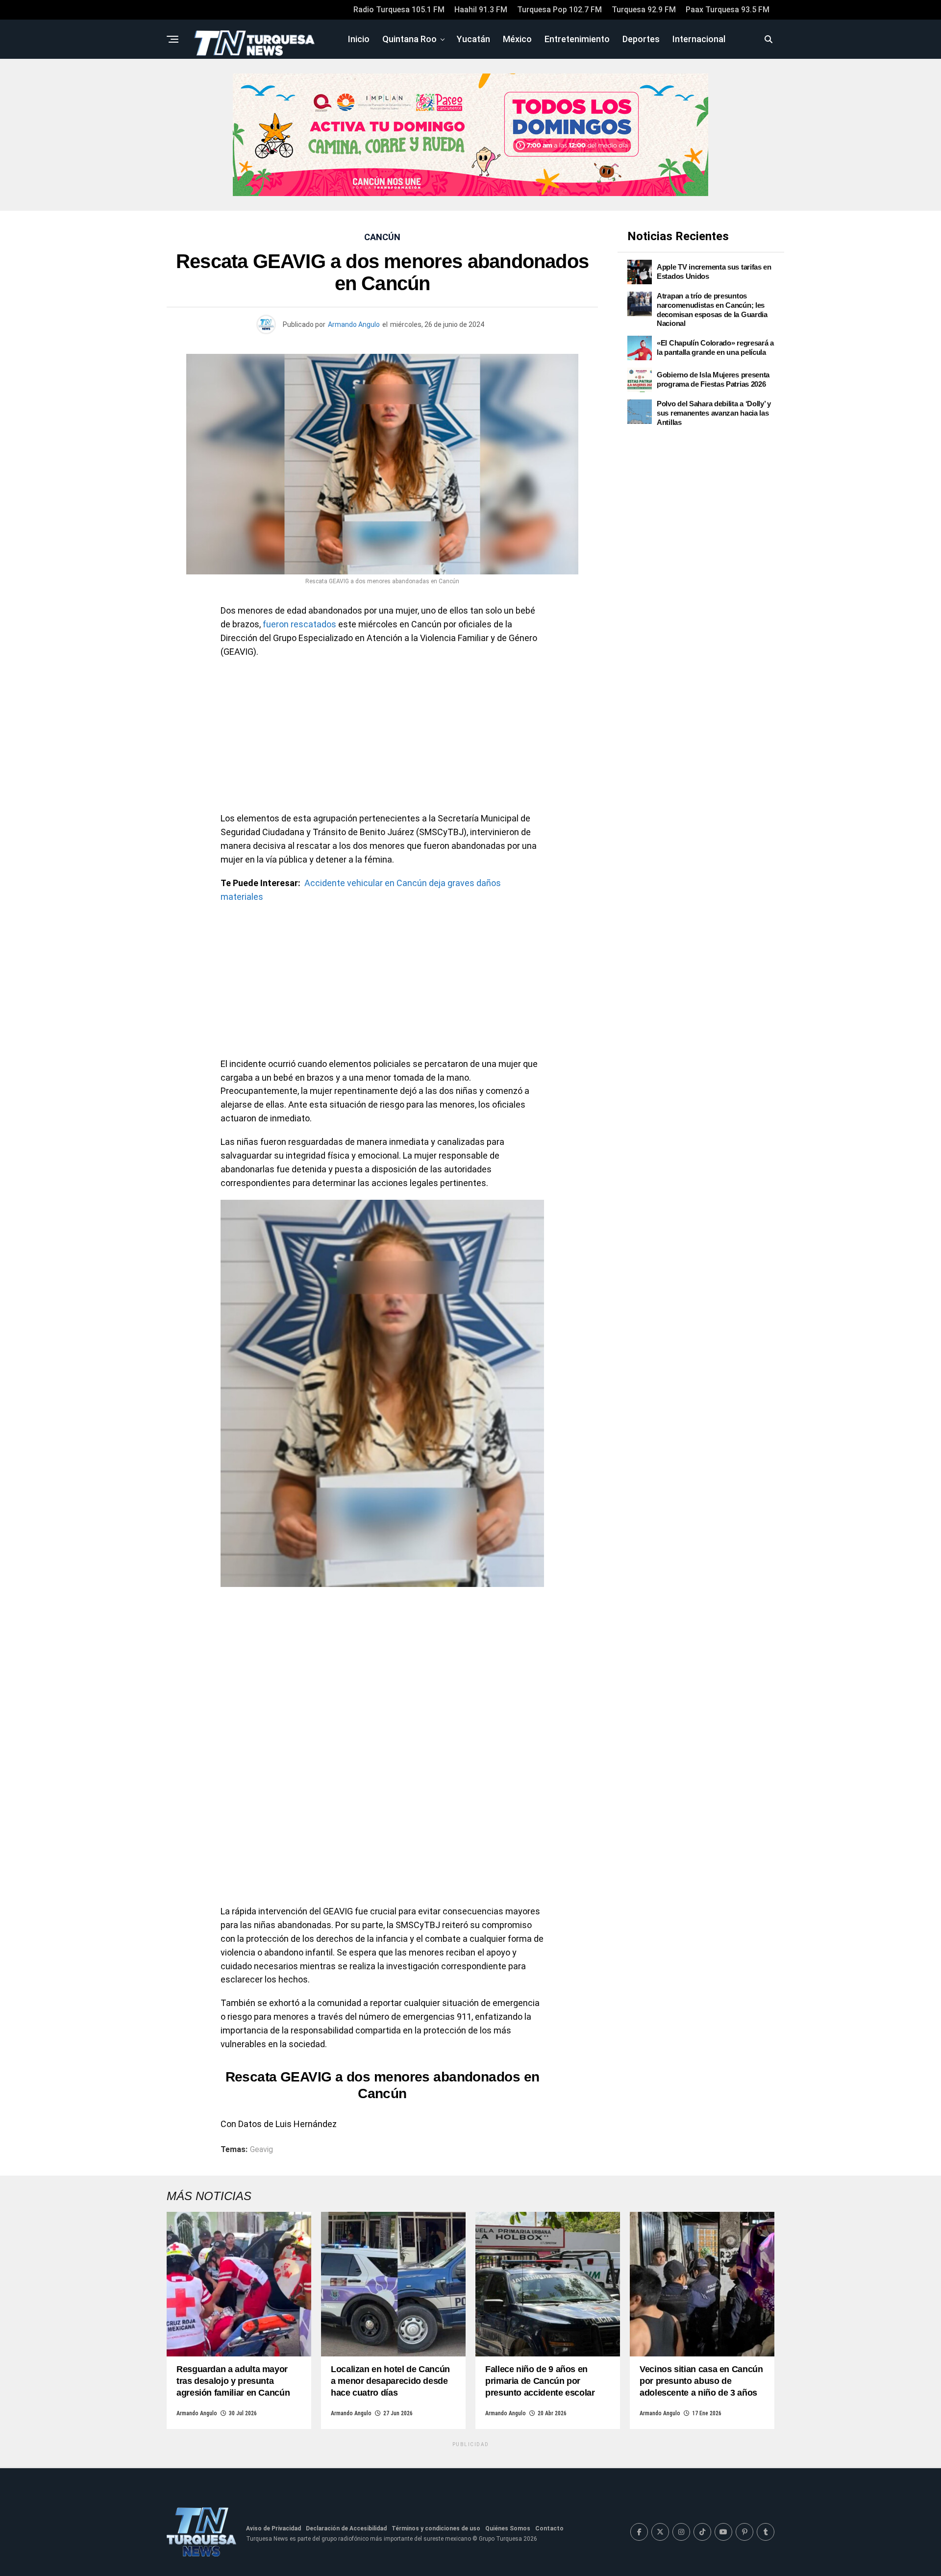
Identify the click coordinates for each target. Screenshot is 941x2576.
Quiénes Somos (508, 2528)
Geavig (261, 2150)
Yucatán (473, 39)
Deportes (641, 39)
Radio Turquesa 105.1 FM (399, 10)
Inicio (359, 39)
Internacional (699, 39)
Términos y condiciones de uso (436, 2528)
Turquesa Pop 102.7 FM (559, 10)
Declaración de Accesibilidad (346, 2528)
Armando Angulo (354, 324)
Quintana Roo (409, 39)
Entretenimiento (577, 39)
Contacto (549, 2528)
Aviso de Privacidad (273, 2528)
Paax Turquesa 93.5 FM (728, 10)
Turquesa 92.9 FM (644, 10)
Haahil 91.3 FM (481, 10)
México (517, 39)
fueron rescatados (299, 624)
